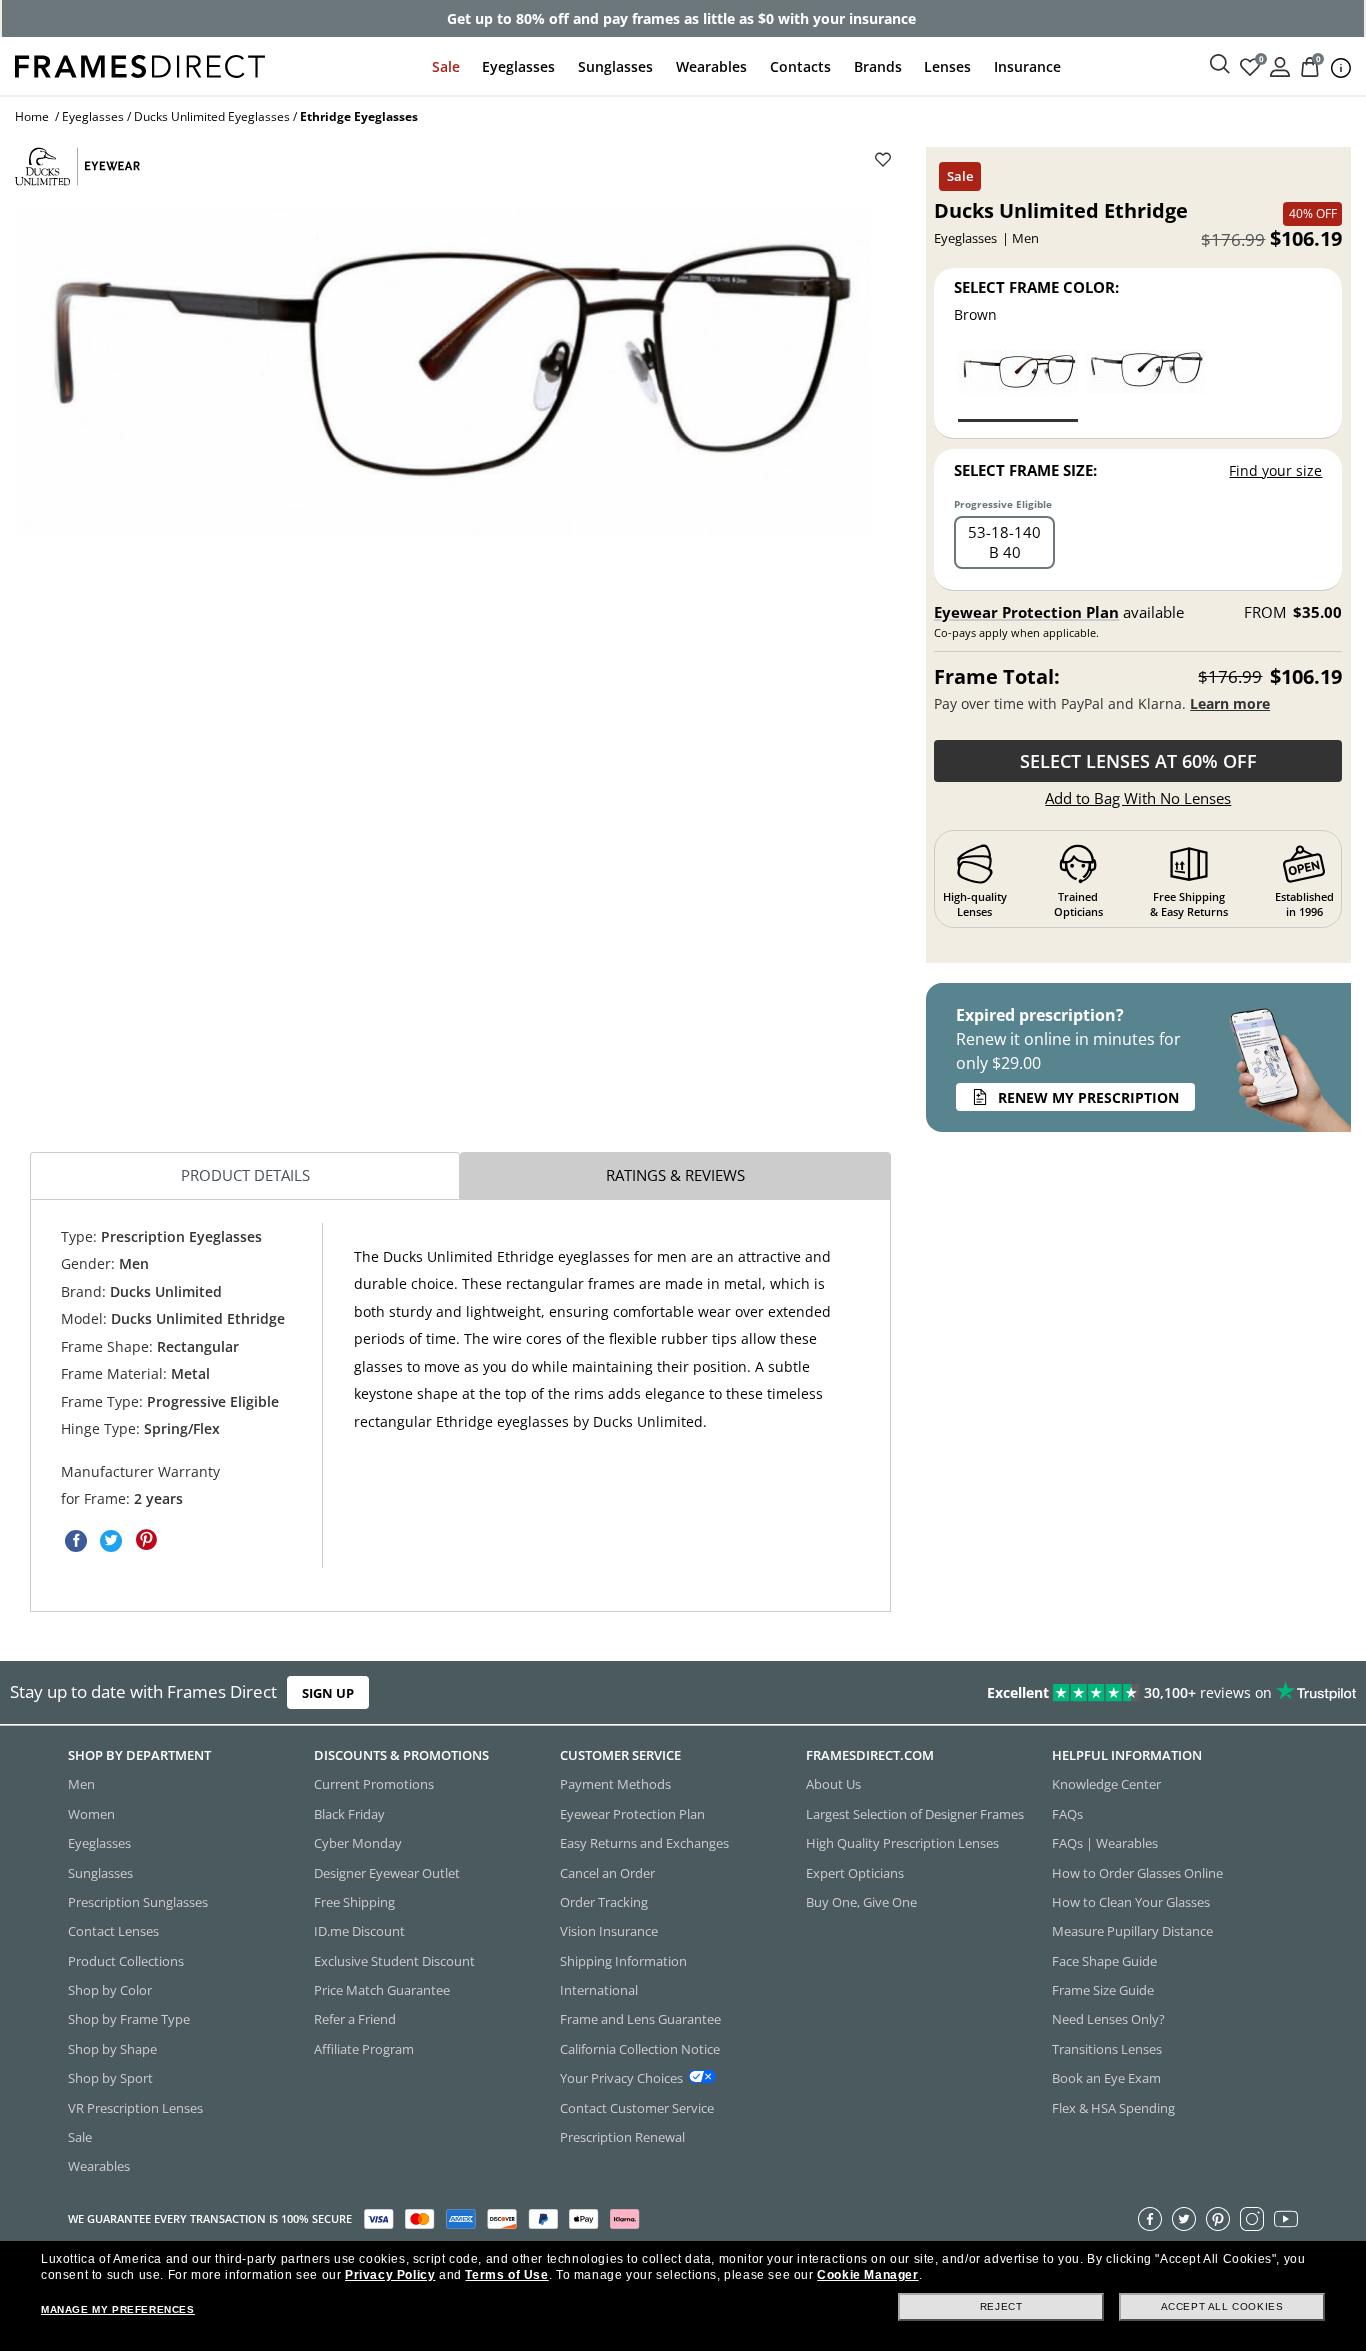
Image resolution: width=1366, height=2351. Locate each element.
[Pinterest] (1218, 2218)
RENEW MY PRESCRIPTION (1088, 1097)
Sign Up (328, 1693)
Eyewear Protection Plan (1026, 612)
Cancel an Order (607, 1872)
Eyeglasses (518, 66)
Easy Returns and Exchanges (644, 1843)
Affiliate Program (364, 2048)
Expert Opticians (855, 1872)
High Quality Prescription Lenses (902, 1843)
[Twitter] (1184, 2218)
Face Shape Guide (1104, 1960)
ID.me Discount (359, 1931)
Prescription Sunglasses (138, 1902)
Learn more (1230, 703)
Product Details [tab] (245, 1175)
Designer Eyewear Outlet (387, 1872)
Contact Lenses (113, 1931)
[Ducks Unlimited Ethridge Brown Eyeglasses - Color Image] (1018, 384)
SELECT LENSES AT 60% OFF (1138, 761)
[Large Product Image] (442, 371)
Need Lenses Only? (1108, 2019)
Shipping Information (623, 1960)
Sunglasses (615, 66)
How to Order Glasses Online (1137, 1872)
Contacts (800, 66)
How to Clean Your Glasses (1131, 1902)
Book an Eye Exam (1106, 2078)
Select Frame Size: (1025, 470)
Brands (878, 66)
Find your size (1275, 470)
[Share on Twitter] (111, 1540)
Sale (446, 66)
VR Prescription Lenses (135, 2107)
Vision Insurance (609, 1931)
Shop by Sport (110, 2078)
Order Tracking (604, 1902)
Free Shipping (354, 1902)
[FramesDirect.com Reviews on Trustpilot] (1075, 1693)
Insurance (1027, 66)
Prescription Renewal (622, 2137)
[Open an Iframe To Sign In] (1280, 65)
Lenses (947, 66)
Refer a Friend (355, 2019)
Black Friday (349, 1813)
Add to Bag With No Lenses (1138, 798)
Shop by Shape (112, 2048)
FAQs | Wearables (1105, 1843)
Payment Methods (615, 1784)
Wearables (711, 66)
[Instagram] (1252, 2218)
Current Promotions (374, 1784)
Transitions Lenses (1107, 2048)
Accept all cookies (1222, 2306)
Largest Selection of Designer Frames (915, 1813)
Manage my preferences (118, 2309)
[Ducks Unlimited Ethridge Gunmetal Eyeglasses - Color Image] (1146, 384)
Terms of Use (506, 2275)
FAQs (1067, 1813)
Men (81, 1784)
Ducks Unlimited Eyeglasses (212, 116)
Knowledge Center (1106, 1784)
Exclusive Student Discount (394, 1960)
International (599, 1990)
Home (32, 116)
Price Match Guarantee (382, 1990)
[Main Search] (1220, 65)
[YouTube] (1286, 2218)
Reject (1001, 2306)
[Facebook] (1150, 2218)
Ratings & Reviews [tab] (675, 1175)
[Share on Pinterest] (146, 1540)
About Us (833, 1784)
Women (91, 1813)
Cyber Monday (358, 1843)
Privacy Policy (390, 2275)
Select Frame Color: (1036, 287)
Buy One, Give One (861, 1902)
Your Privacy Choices (621, 2078)
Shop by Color (110, 1990)
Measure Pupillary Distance (1132, 1931)
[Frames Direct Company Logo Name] (140, 64)
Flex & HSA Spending (1113, 2107)
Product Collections (126, 1960)
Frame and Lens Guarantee (640, 2019)
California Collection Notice (640, 2048)
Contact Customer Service (637, 2107)
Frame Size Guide (1103, 1990)
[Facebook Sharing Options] (76, 1540)
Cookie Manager (867, 2275)
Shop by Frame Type (129, 2019)
